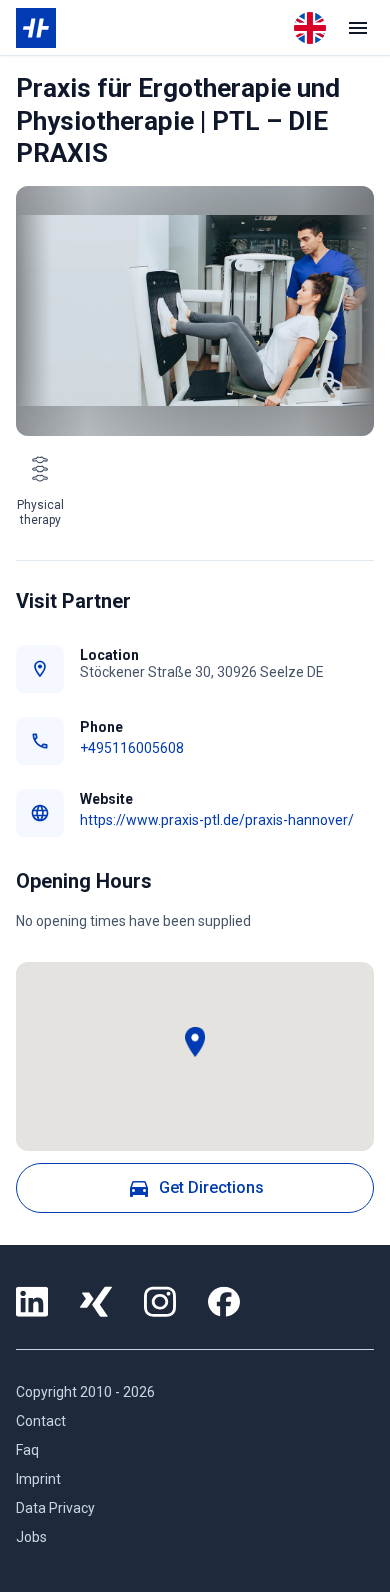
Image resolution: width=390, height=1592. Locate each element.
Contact (41, 1421)
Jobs (31, 1537)
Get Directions (211, 1187)
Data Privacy (55, 1508)
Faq (27, 1450)
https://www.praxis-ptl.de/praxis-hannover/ (217, 820)
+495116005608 (132, 748)
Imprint (38, 1479)
